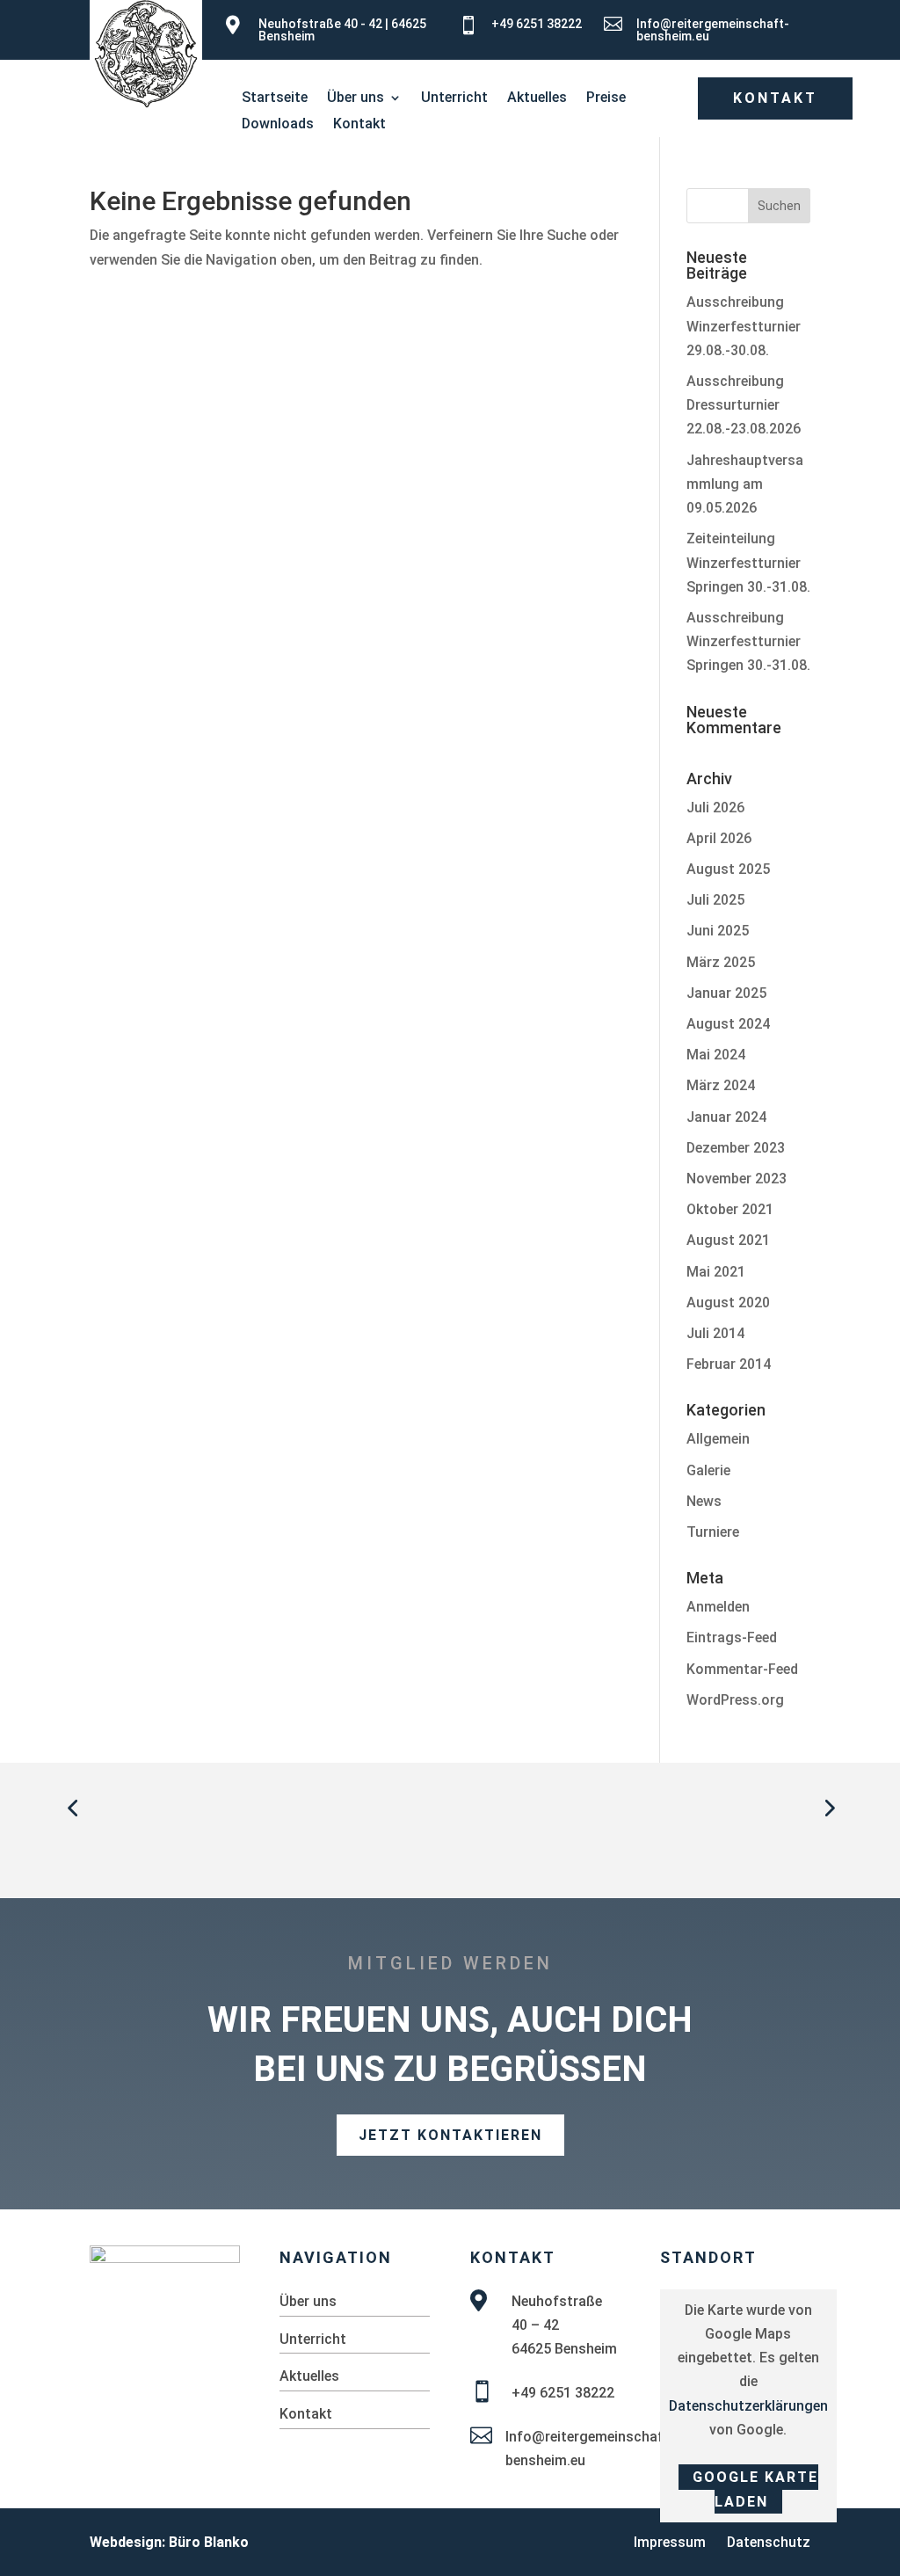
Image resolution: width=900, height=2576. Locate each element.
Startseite (275, 98)
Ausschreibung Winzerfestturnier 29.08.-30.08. (744, 326)
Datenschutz (769, 2542)
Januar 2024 (726, 1117)
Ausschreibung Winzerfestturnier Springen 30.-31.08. (748, 641)
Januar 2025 (726, 993)
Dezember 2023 (736, 1148)
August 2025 (728, 869)
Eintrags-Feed (732, 1637)
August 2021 (728, 1240)
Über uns (356, 98)
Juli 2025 (715, 900)
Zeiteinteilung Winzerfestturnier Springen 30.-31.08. (748, 562)
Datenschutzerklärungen (748, 2406)
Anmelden (718, 1607)
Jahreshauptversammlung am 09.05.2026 (745, 484)
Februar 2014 (729, 1364)
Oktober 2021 (730, 1209)
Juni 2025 (718, 931)
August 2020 (728, 1303)
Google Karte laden (755, 2489)
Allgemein (718, 1439)
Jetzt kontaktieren (450, 2135)
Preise (606, 98)
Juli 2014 (715, 1333)
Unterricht (454, 98)
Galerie (708, 1470)
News (704, 1501)
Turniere (713, 1532)
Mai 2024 (716, 1055)
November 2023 (737, 1179)
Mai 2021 (716, 1272)
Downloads (278, 125)
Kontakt (359, 125)
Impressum (670, 2542)
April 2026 (719, 838)
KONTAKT (775, 98)
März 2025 (721, 962)
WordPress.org (735, 1700)
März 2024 (721, 1085)
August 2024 (728, 1024)
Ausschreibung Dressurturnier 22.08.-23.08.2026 (744, 405)
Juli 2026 (715, 808)
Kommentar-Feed (742, 1669)
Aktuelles (537, 98)
